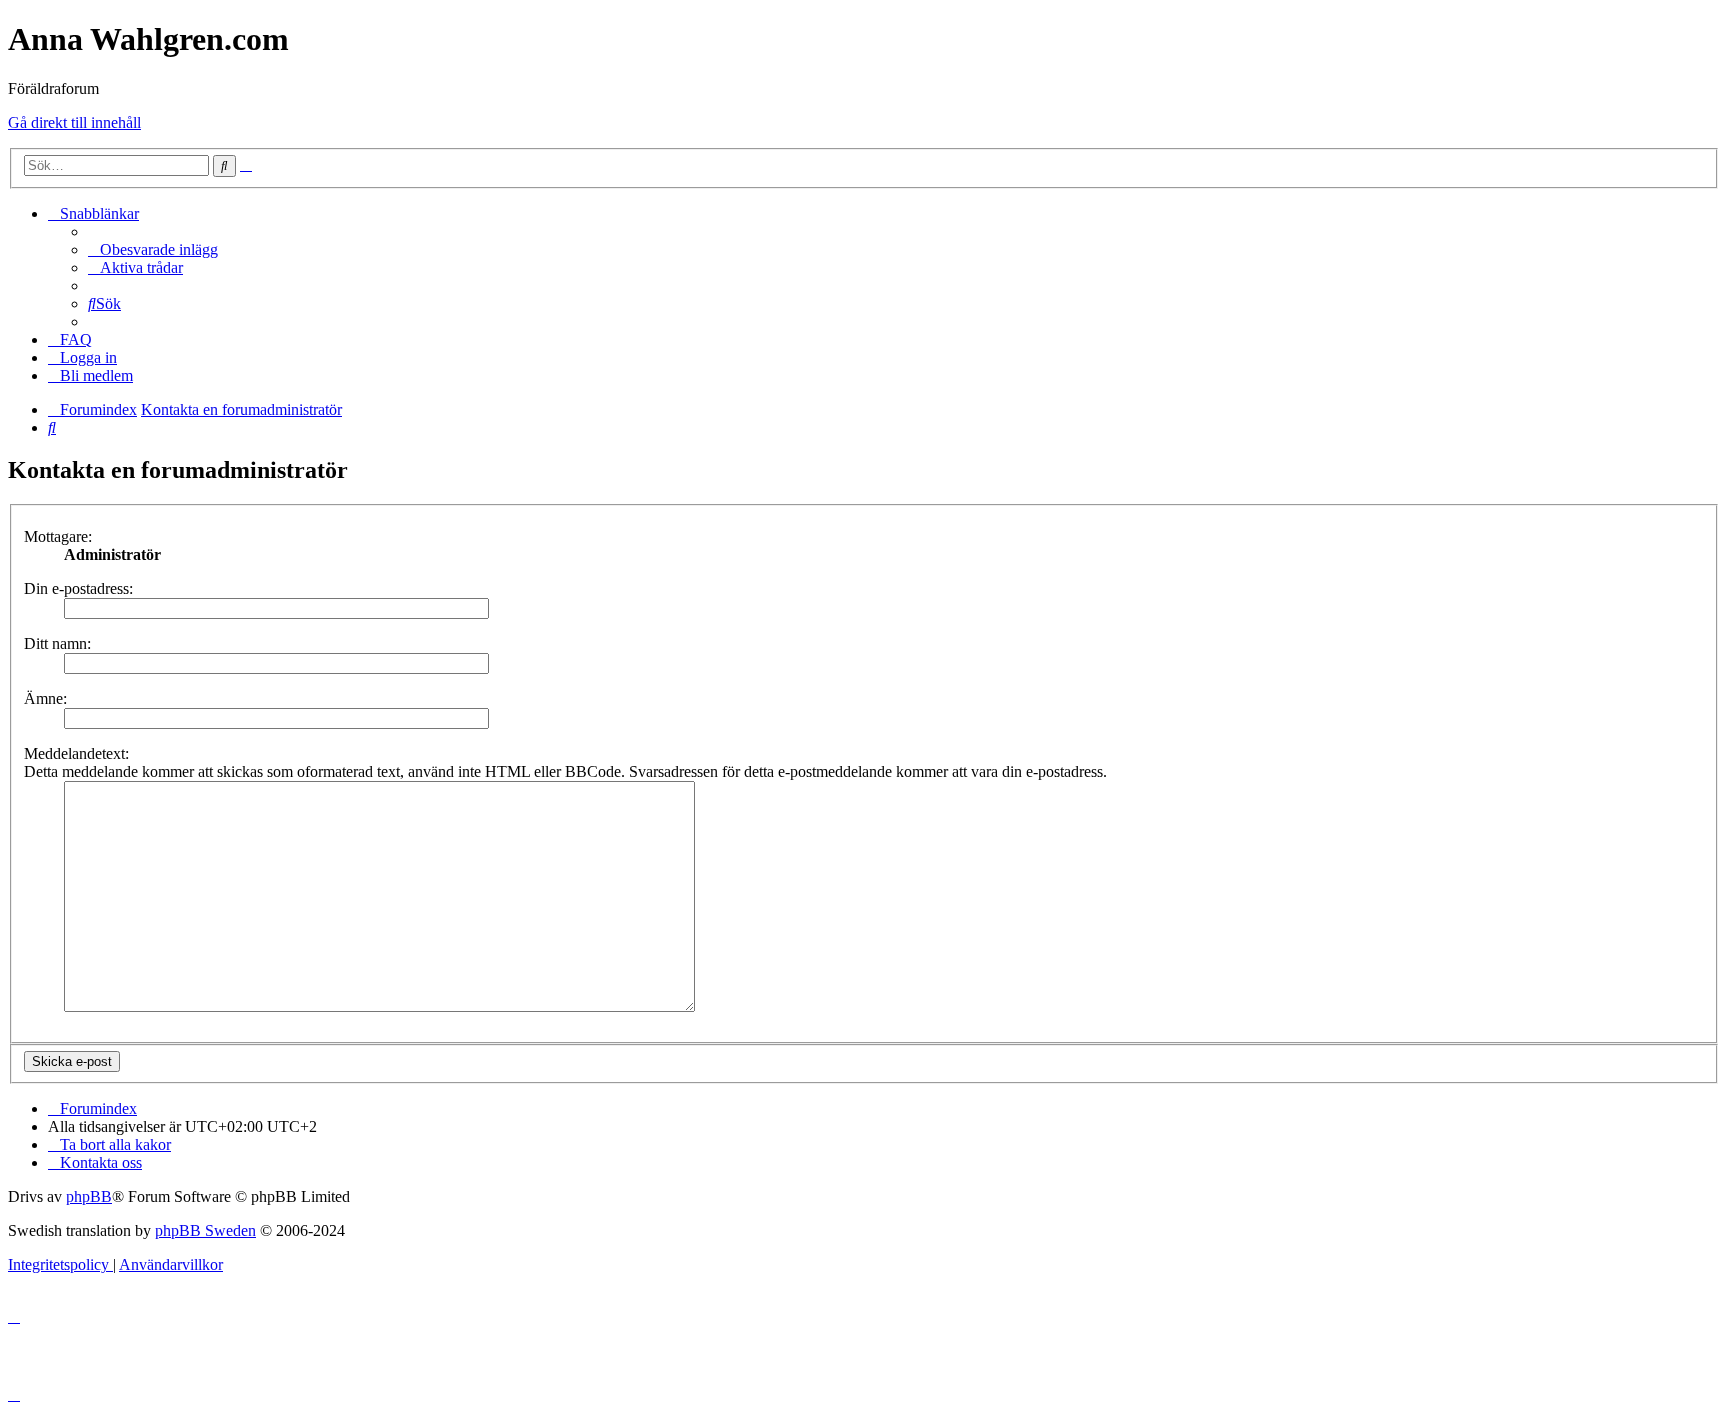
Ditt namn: (57, 643)
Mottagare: (58, 536)
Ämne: (45, 698)
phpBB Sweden (205, 1230)
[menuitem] (153, 249)
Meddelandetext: (76, 753)
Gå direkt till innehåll (74, 122)
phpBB (89, 1196)
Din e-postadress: (78, 588)
